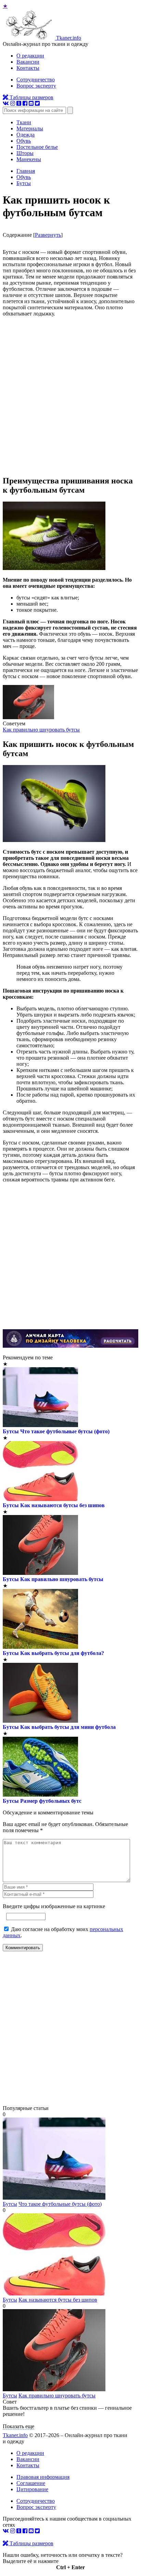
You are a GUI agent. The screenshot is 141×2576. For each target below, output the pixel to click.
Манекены (29, 159)
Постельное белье (37, 147)
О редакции (30, 56)
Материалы (30, 128)
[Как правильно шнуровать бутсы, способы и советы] (28, 717)
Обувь (24, 141)
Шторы (25, 153)
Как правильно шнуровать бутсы (41, 730)
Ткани (24, 122)
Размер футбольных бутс (51, 1801)
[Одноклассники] (19, 103)
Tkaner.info (15, 2435)
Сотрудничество (36, 80)
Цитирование (32, 2489)
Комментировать (23, 1948)
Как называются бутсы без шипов (62, 1505)
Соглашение (31, 2483)
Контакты (28, 68)
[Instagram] (13, 103)
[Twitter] (37, 103)
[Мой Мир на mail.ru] (31, 103)
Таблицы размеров (31, 97)
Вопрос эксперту (36, 86)
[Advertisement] (70, 396)
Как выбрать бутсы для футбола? (62, 1653)
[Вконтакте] (6, 103)
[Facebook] (25, 103)
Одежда (25, 135)
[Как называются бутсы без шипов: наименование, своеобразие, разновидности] (54, 2294)
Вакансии (28, 62)
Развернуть (48, 235)
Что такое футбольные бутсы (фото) (65, 1431)
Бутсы (11, 1431)
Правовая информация (43, 2477)
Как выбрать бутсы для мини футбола (68, 1727)
